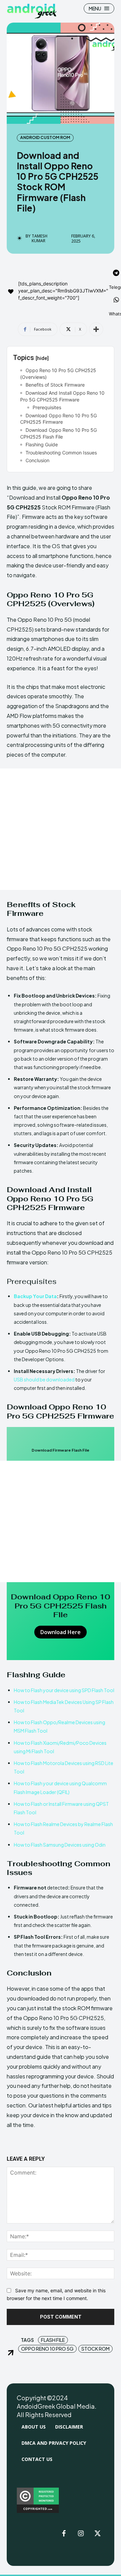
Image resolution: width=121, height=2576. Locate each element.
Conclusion (37, 460)
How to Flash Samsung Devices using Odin (60, 1845)
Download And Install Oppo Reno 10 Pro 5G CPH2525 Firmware (62, 396)
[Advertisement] (61, 829)
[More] (96, 329)
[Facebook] (64, 2534)
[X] (97, 2534)
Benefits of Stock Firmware (55, 385)
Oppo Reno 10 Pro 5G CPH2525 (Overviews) (58, 374)
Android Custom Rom (45, 137)
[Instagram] (81, 2534)
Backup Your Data (35, 1296)
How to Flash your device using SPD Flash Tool (64, 1690)
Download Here (61, 1632)
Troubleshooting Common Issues (61, 453)
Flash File (53, 2340)
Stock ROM (95, 2349)
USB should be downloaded (44, 1379)
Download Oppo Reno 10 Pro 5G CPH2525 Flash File (58, 433)
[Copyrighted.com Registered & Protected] (38, 2511)
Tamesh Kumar (39, 239)
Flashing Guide (42, 444)
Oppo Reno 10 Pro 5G (47, 2349)
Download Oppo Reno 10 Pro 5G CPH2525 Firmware (58, 419)
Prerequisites (47, 407)
